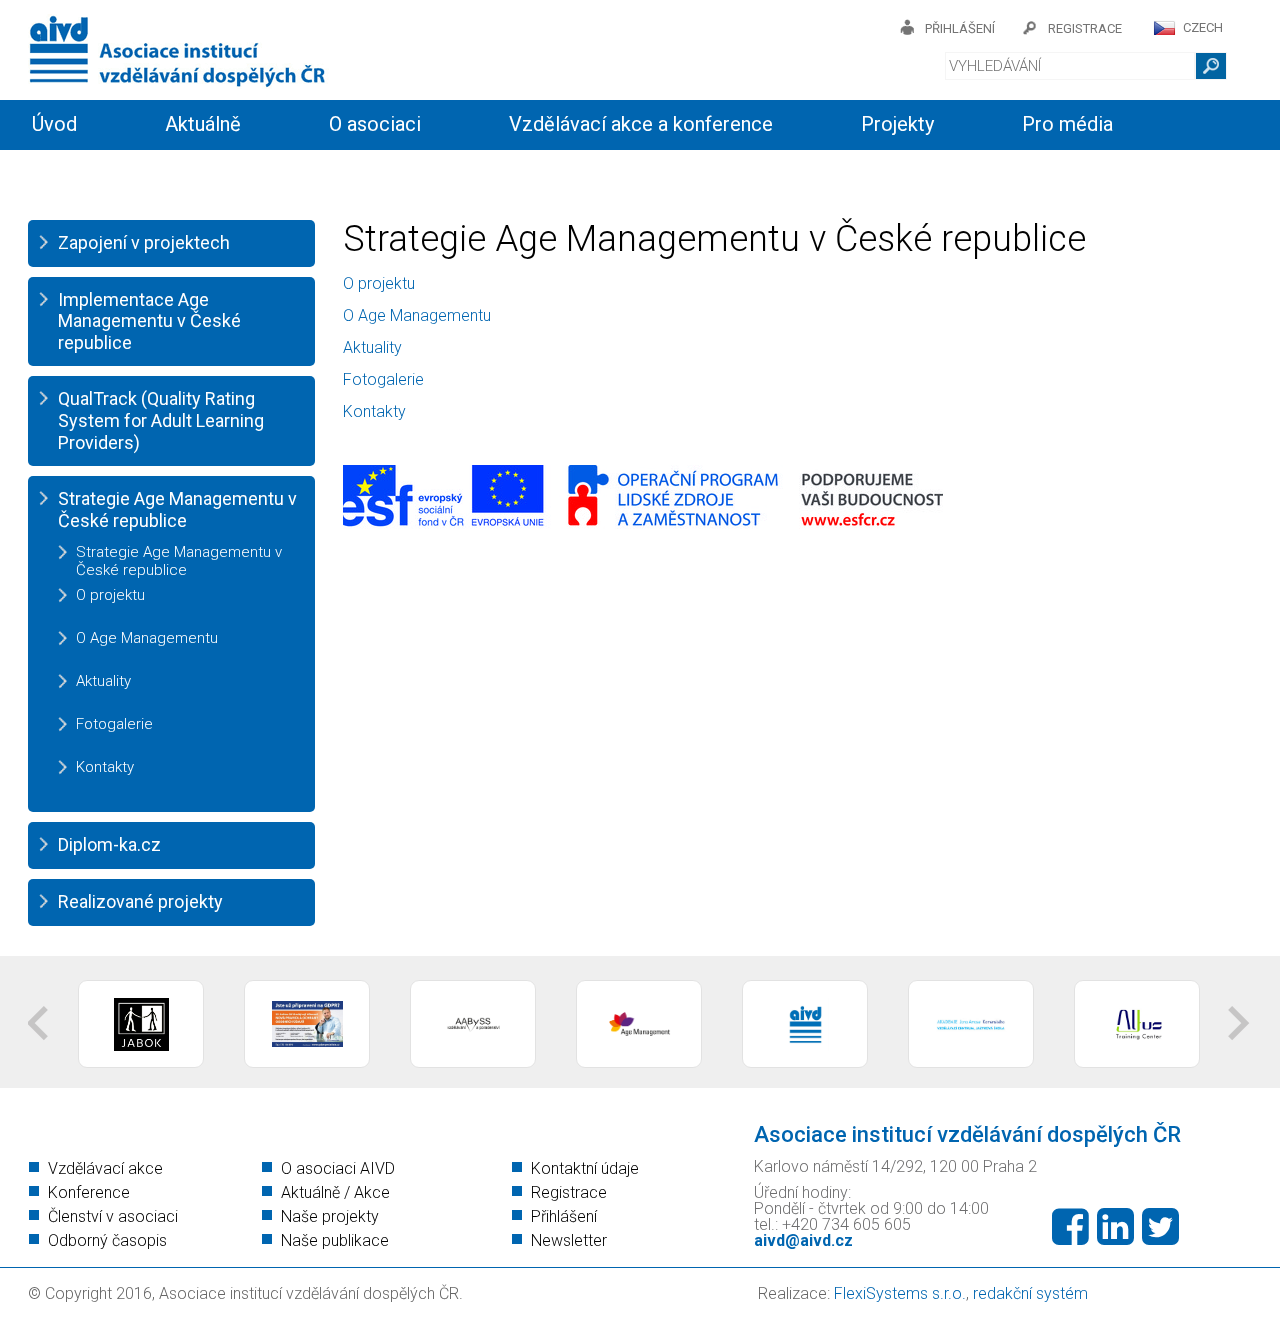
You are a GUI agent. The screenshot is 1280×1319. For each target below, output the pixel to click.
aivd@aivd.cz (803, 1240)
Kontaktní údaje (585, 1168)
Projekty (897, 124)
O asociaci (375, 124)
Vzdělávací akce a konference (641, 124)
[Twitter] (1160, 1227)
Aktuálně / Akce (335, 1192)
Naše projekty (330, 1216)
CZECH (1203, 27)
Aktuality (103, 681)
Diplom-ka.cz (109, 844)
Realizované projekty (140, 901)
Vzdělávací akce (105, 1168)
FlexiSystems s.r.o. (900, 1293)
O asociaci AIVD (338, 1168)
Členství (307, 172)
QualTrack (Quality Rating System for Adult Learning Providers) (161, 420)
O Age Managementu (147, 638)
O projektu (110, 595)
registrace (1085, 28)
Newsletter (569, 1240)
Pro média (1067, 124)
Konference (89, 1192)
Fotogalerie (114, 724)
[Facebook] (1070, 1227)
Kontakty (470, 172)
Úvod (54, 124)
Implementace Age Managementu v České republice (149, 321)
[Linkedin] (1115, 1227)
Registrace (569, 1192)
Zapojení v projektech (144, 242)
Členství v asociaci (113, 1216)
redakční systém (1030, 1293)
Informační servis (108, 172)
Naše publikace (335, 1240)
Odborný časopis (107, 1240)
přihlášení (960, 28)
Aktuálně (203, 124)
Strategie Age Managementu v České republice (177, 509)
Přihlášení (564, 1216)
